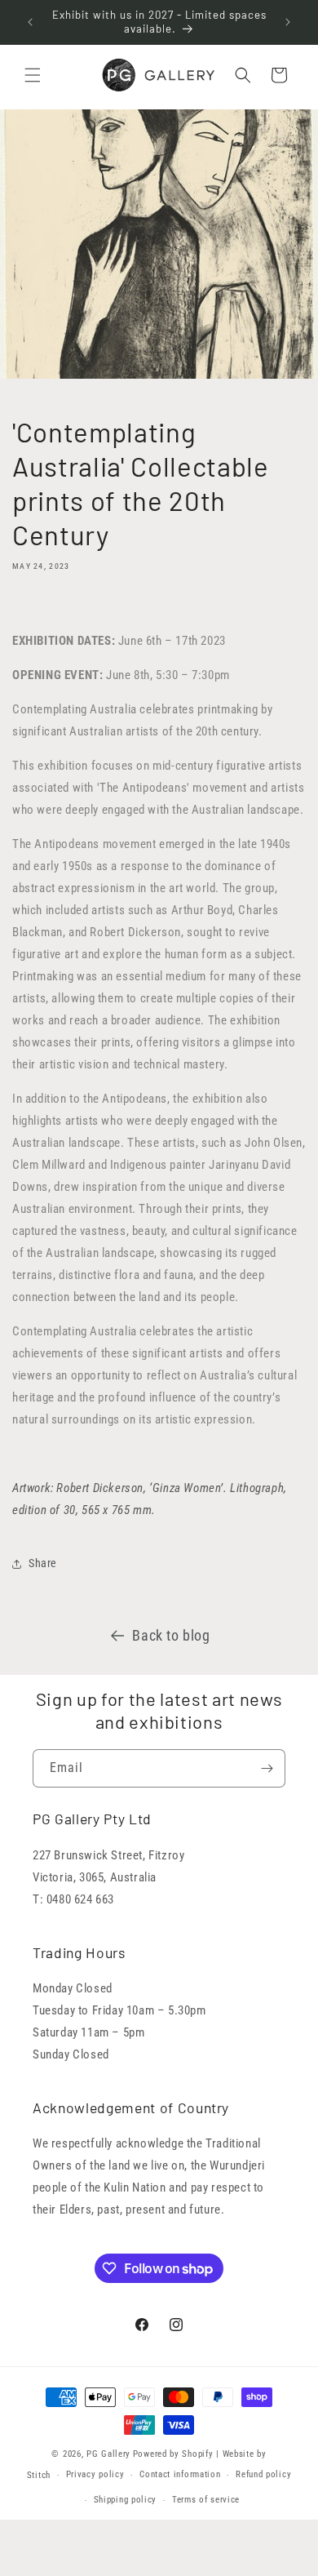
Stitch (39, 2475)
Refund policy (263, 2474)
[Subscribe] (267, 1768)
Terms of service (206, 2500)
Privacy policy (95, 2474)
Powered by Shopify (173, 2454)
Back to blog (171, 1635)
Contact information (180, 2474)
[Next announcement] (288, 22)
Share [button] (43, 1563)
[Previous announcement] (30, 22)
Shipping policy (126, 2500)
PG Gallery (108, 2454)
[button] (33, 75)
